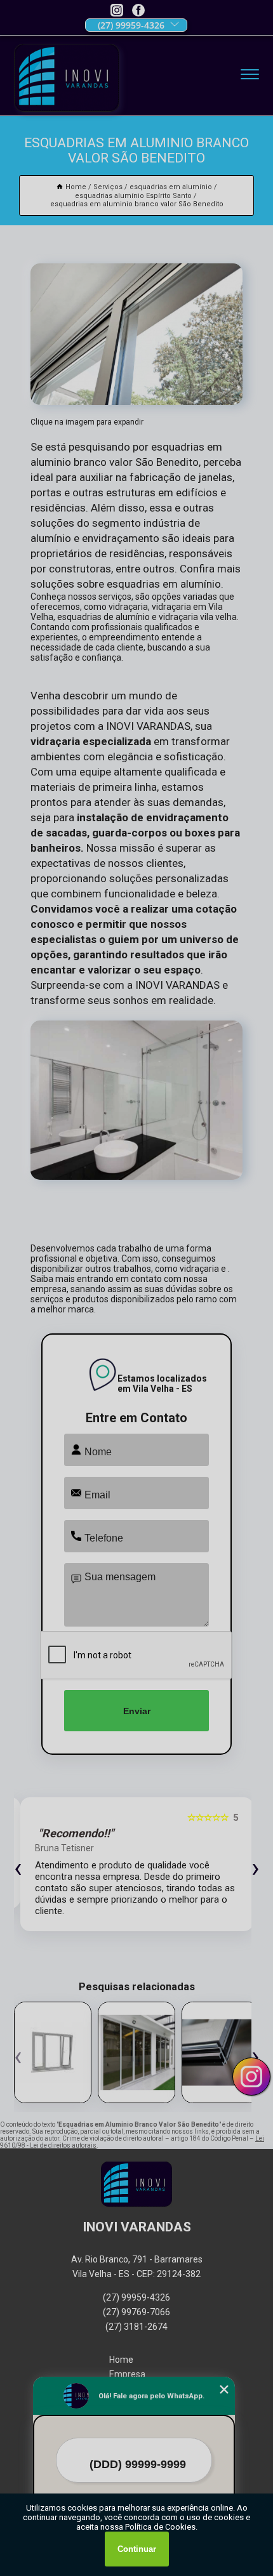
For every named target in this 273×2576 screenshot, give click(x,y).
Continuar (137, 2549)
